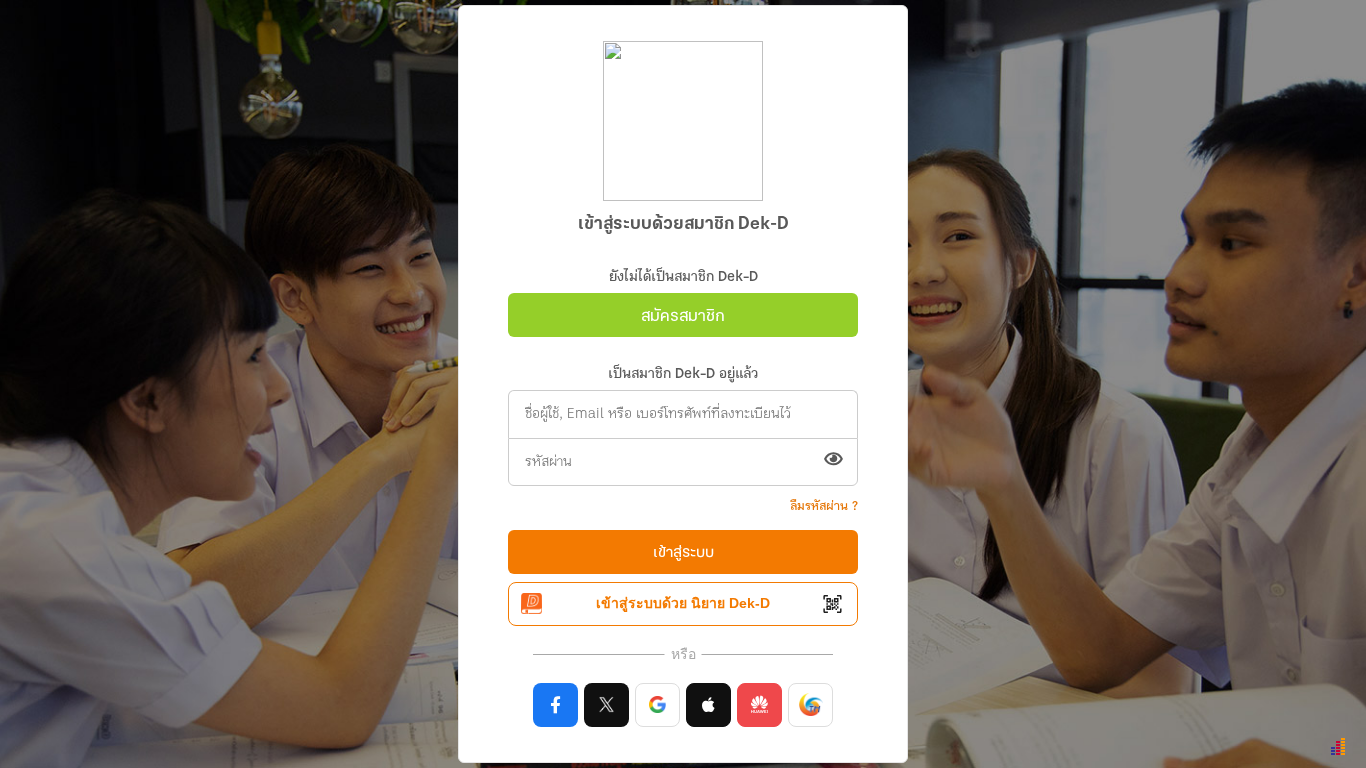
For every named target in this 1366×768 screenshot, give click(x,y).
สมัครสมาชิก (683, 316)
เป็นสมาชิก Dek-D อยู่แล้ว (683, 374)
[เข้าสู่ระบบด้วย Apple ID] (708, 705)
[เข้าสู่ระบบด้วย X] (606, 705)
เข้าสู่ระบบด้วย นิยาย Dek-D (683, 603)
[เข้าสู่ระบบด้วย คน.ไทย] (810, 705)
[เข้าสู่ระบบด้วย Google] (657, 705)
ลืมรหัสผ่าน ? (824, 506)
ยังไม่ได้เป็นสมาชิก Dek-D (683, 277)
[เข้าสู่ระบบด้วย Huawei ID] (759, 705)
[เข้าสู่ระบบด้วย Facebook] (555, 705)
